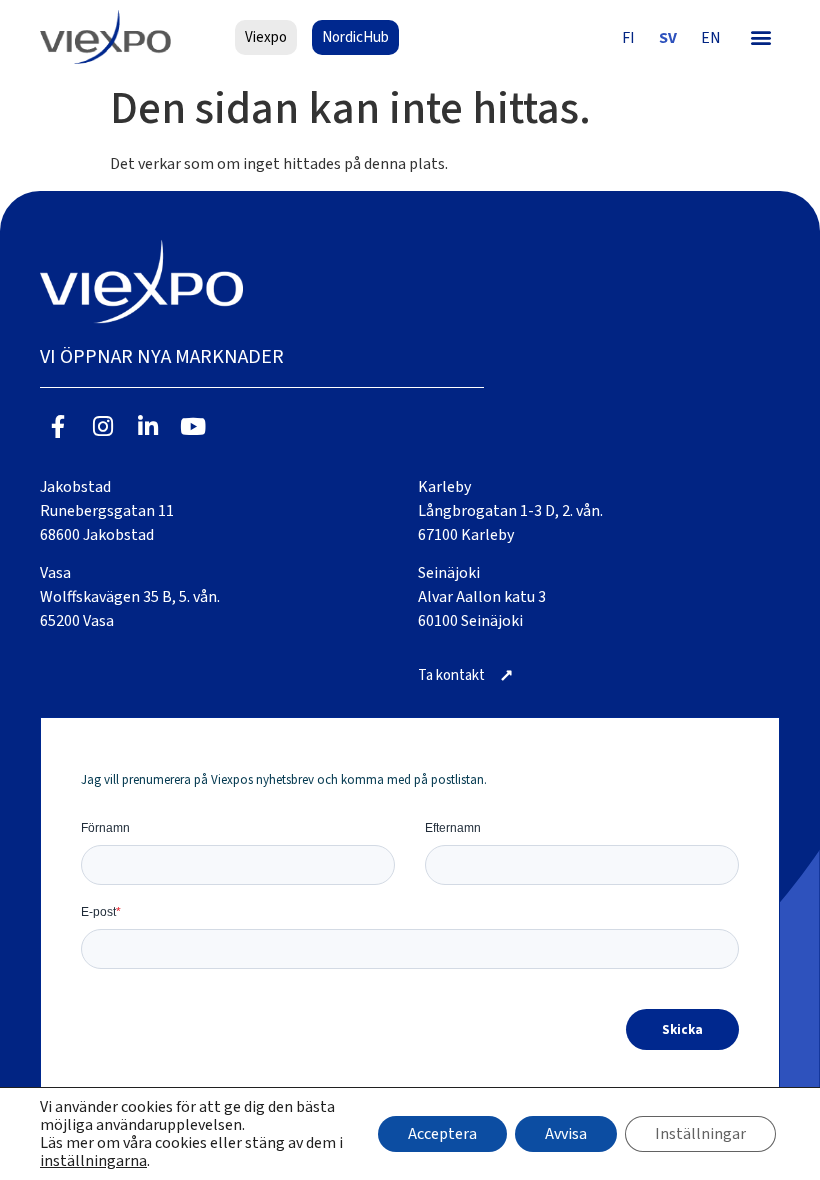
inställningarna (93, 1161)
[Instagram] (103, 426)
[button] (760, 37)
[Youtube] (192, 426)
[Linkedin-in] (148, 426)
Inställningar (700, 1134)
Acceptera (442, 1134)
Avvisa (566, 1134)
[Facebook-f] (58, 426)
